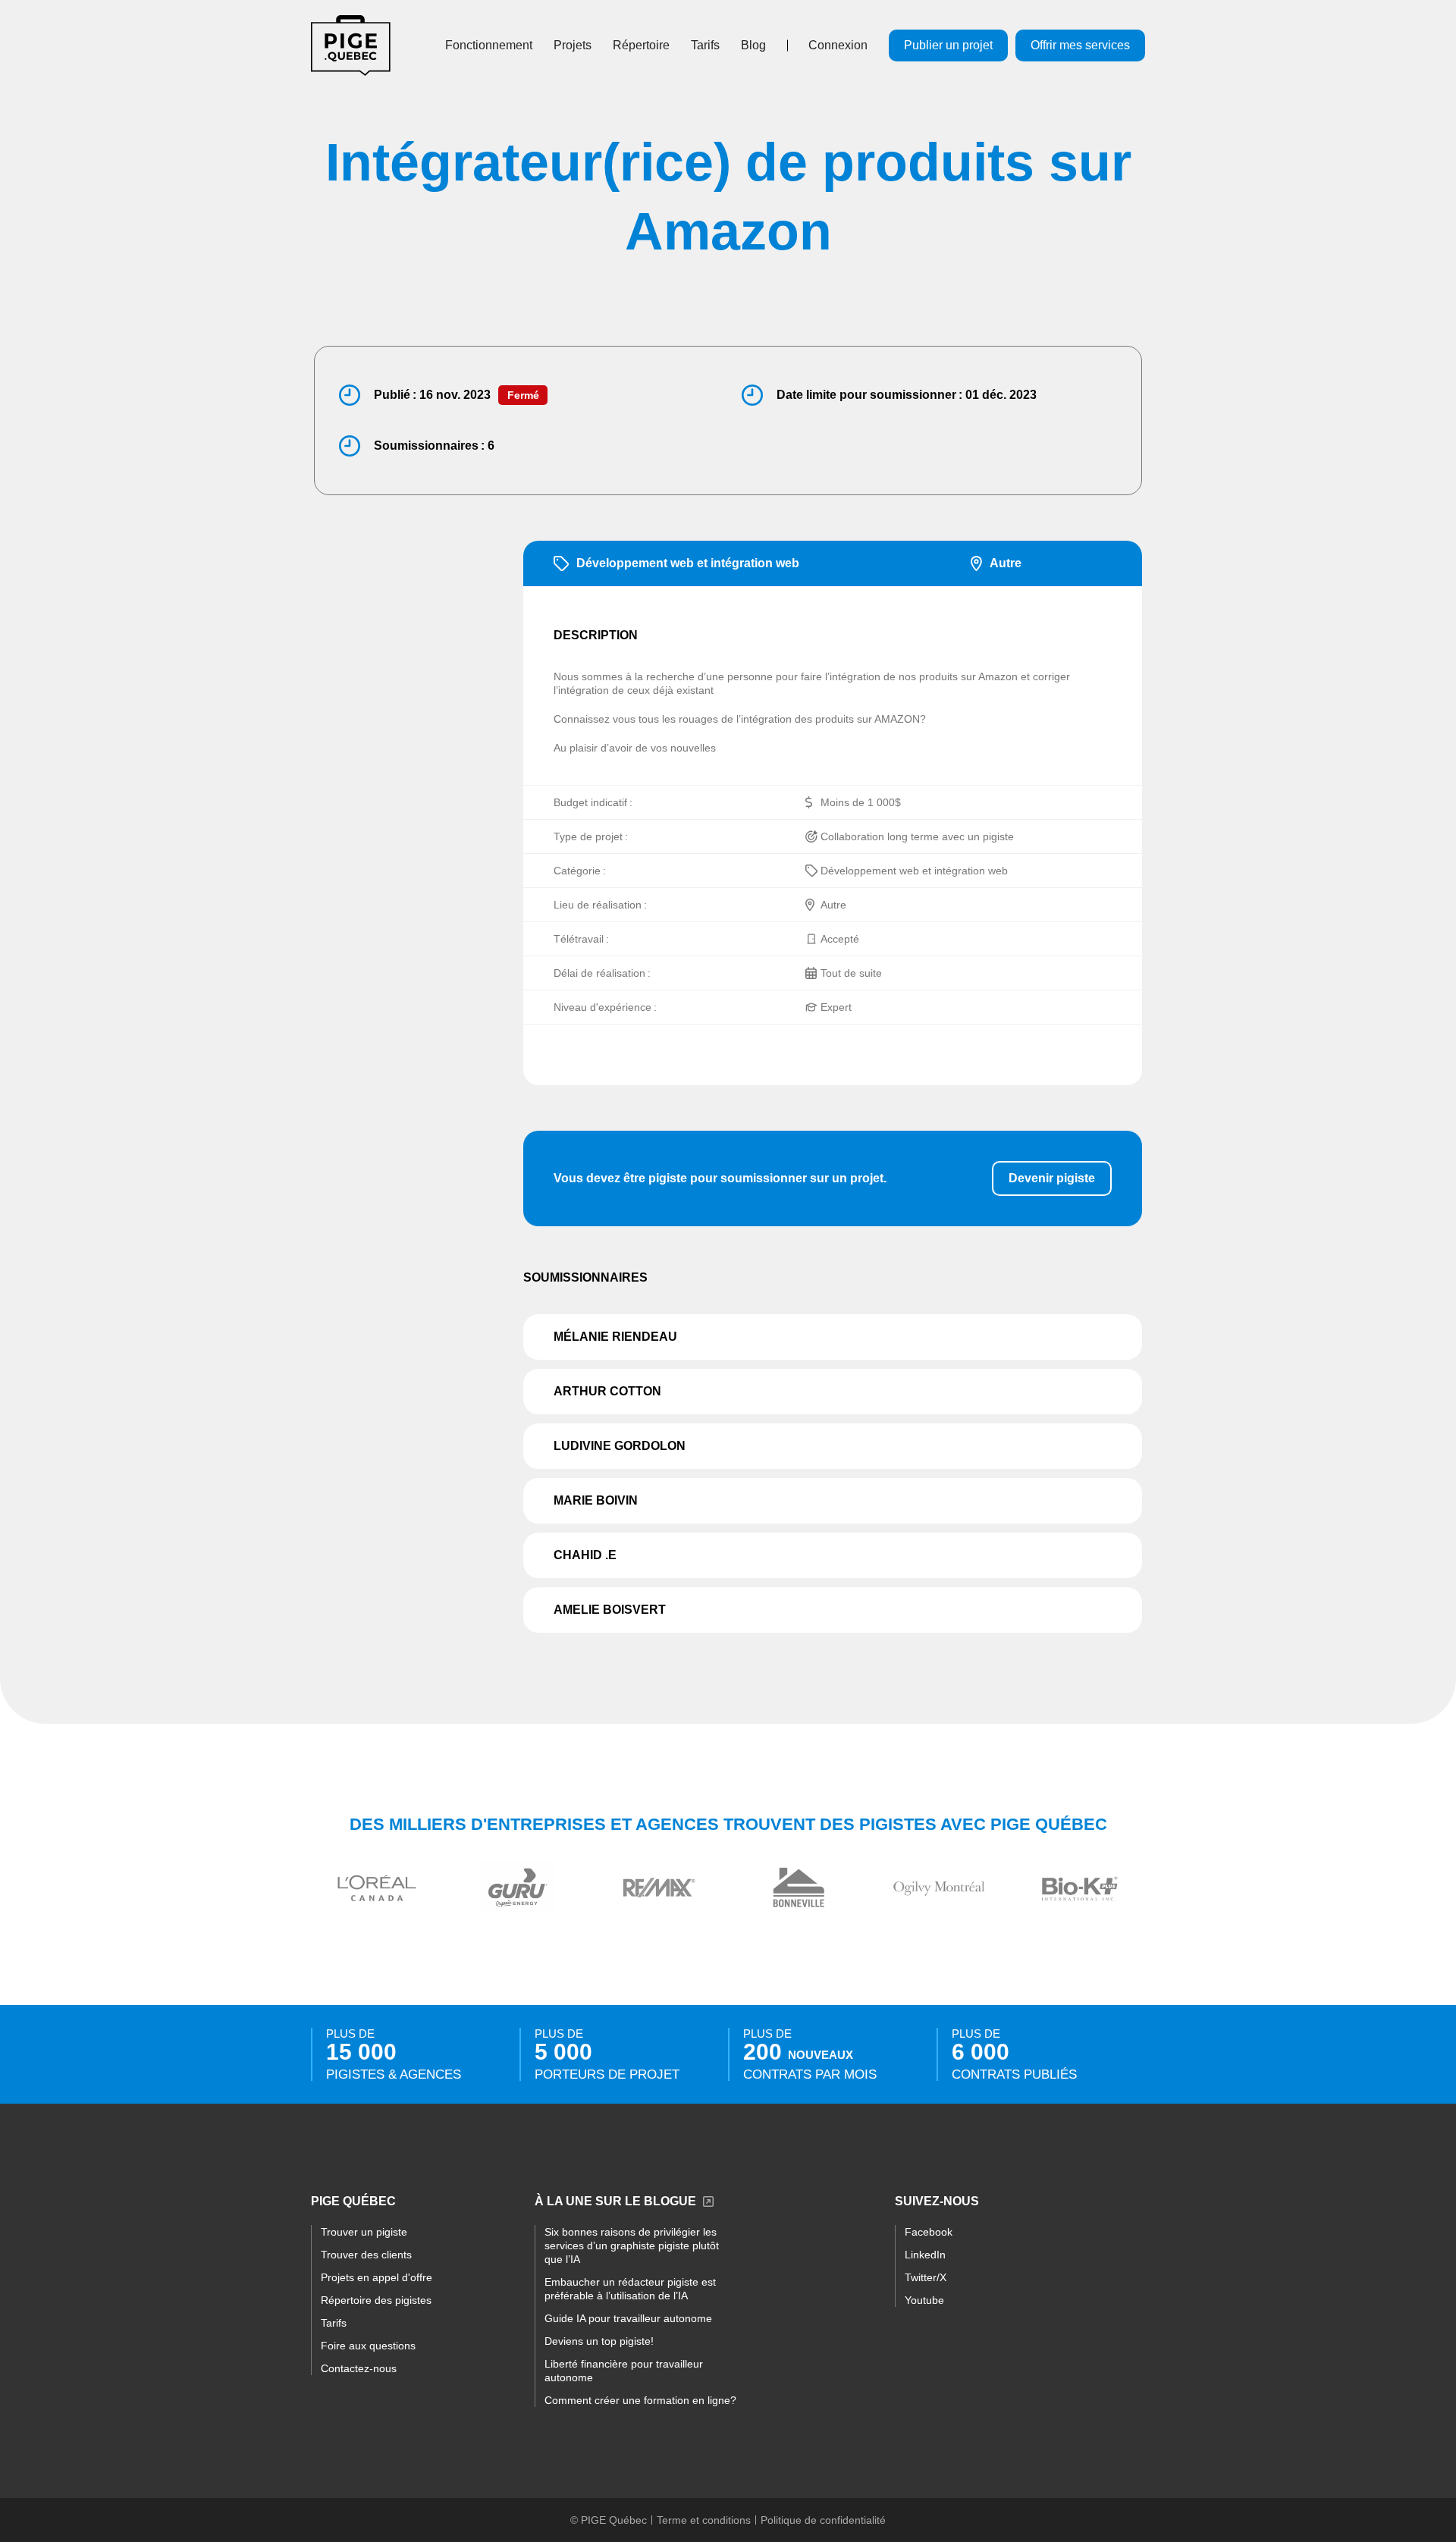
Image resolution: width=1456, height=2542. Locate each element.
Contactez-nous (359, 2368)
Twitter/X (926, 2277)
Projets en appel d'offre (377, 2277)
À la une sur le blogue (615, 2201)
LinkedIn (925, 2255)
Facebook (929, 2232)
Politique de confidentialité (823, 2520)
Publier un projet (948, 45)
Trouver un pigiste (364, 2232)
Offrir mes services (1080, 45)
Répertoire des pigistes (376, 2300)
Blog (753, 45)
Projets (573, 45)
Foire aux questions (368, 2346)
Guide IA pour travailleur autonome (628, 2318)
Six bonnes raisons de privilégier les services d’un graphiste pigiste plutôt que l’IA (632, 2245)
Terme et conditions (704, 2520)
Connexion (838, 45)
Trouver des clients (366, 2255)
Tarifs (705, 45)
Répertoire (641, 45)
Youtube (924, 2300)
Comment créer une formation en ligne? (640, 2400)
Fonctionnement (489, 45)
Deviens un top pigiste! (599, 2341)
